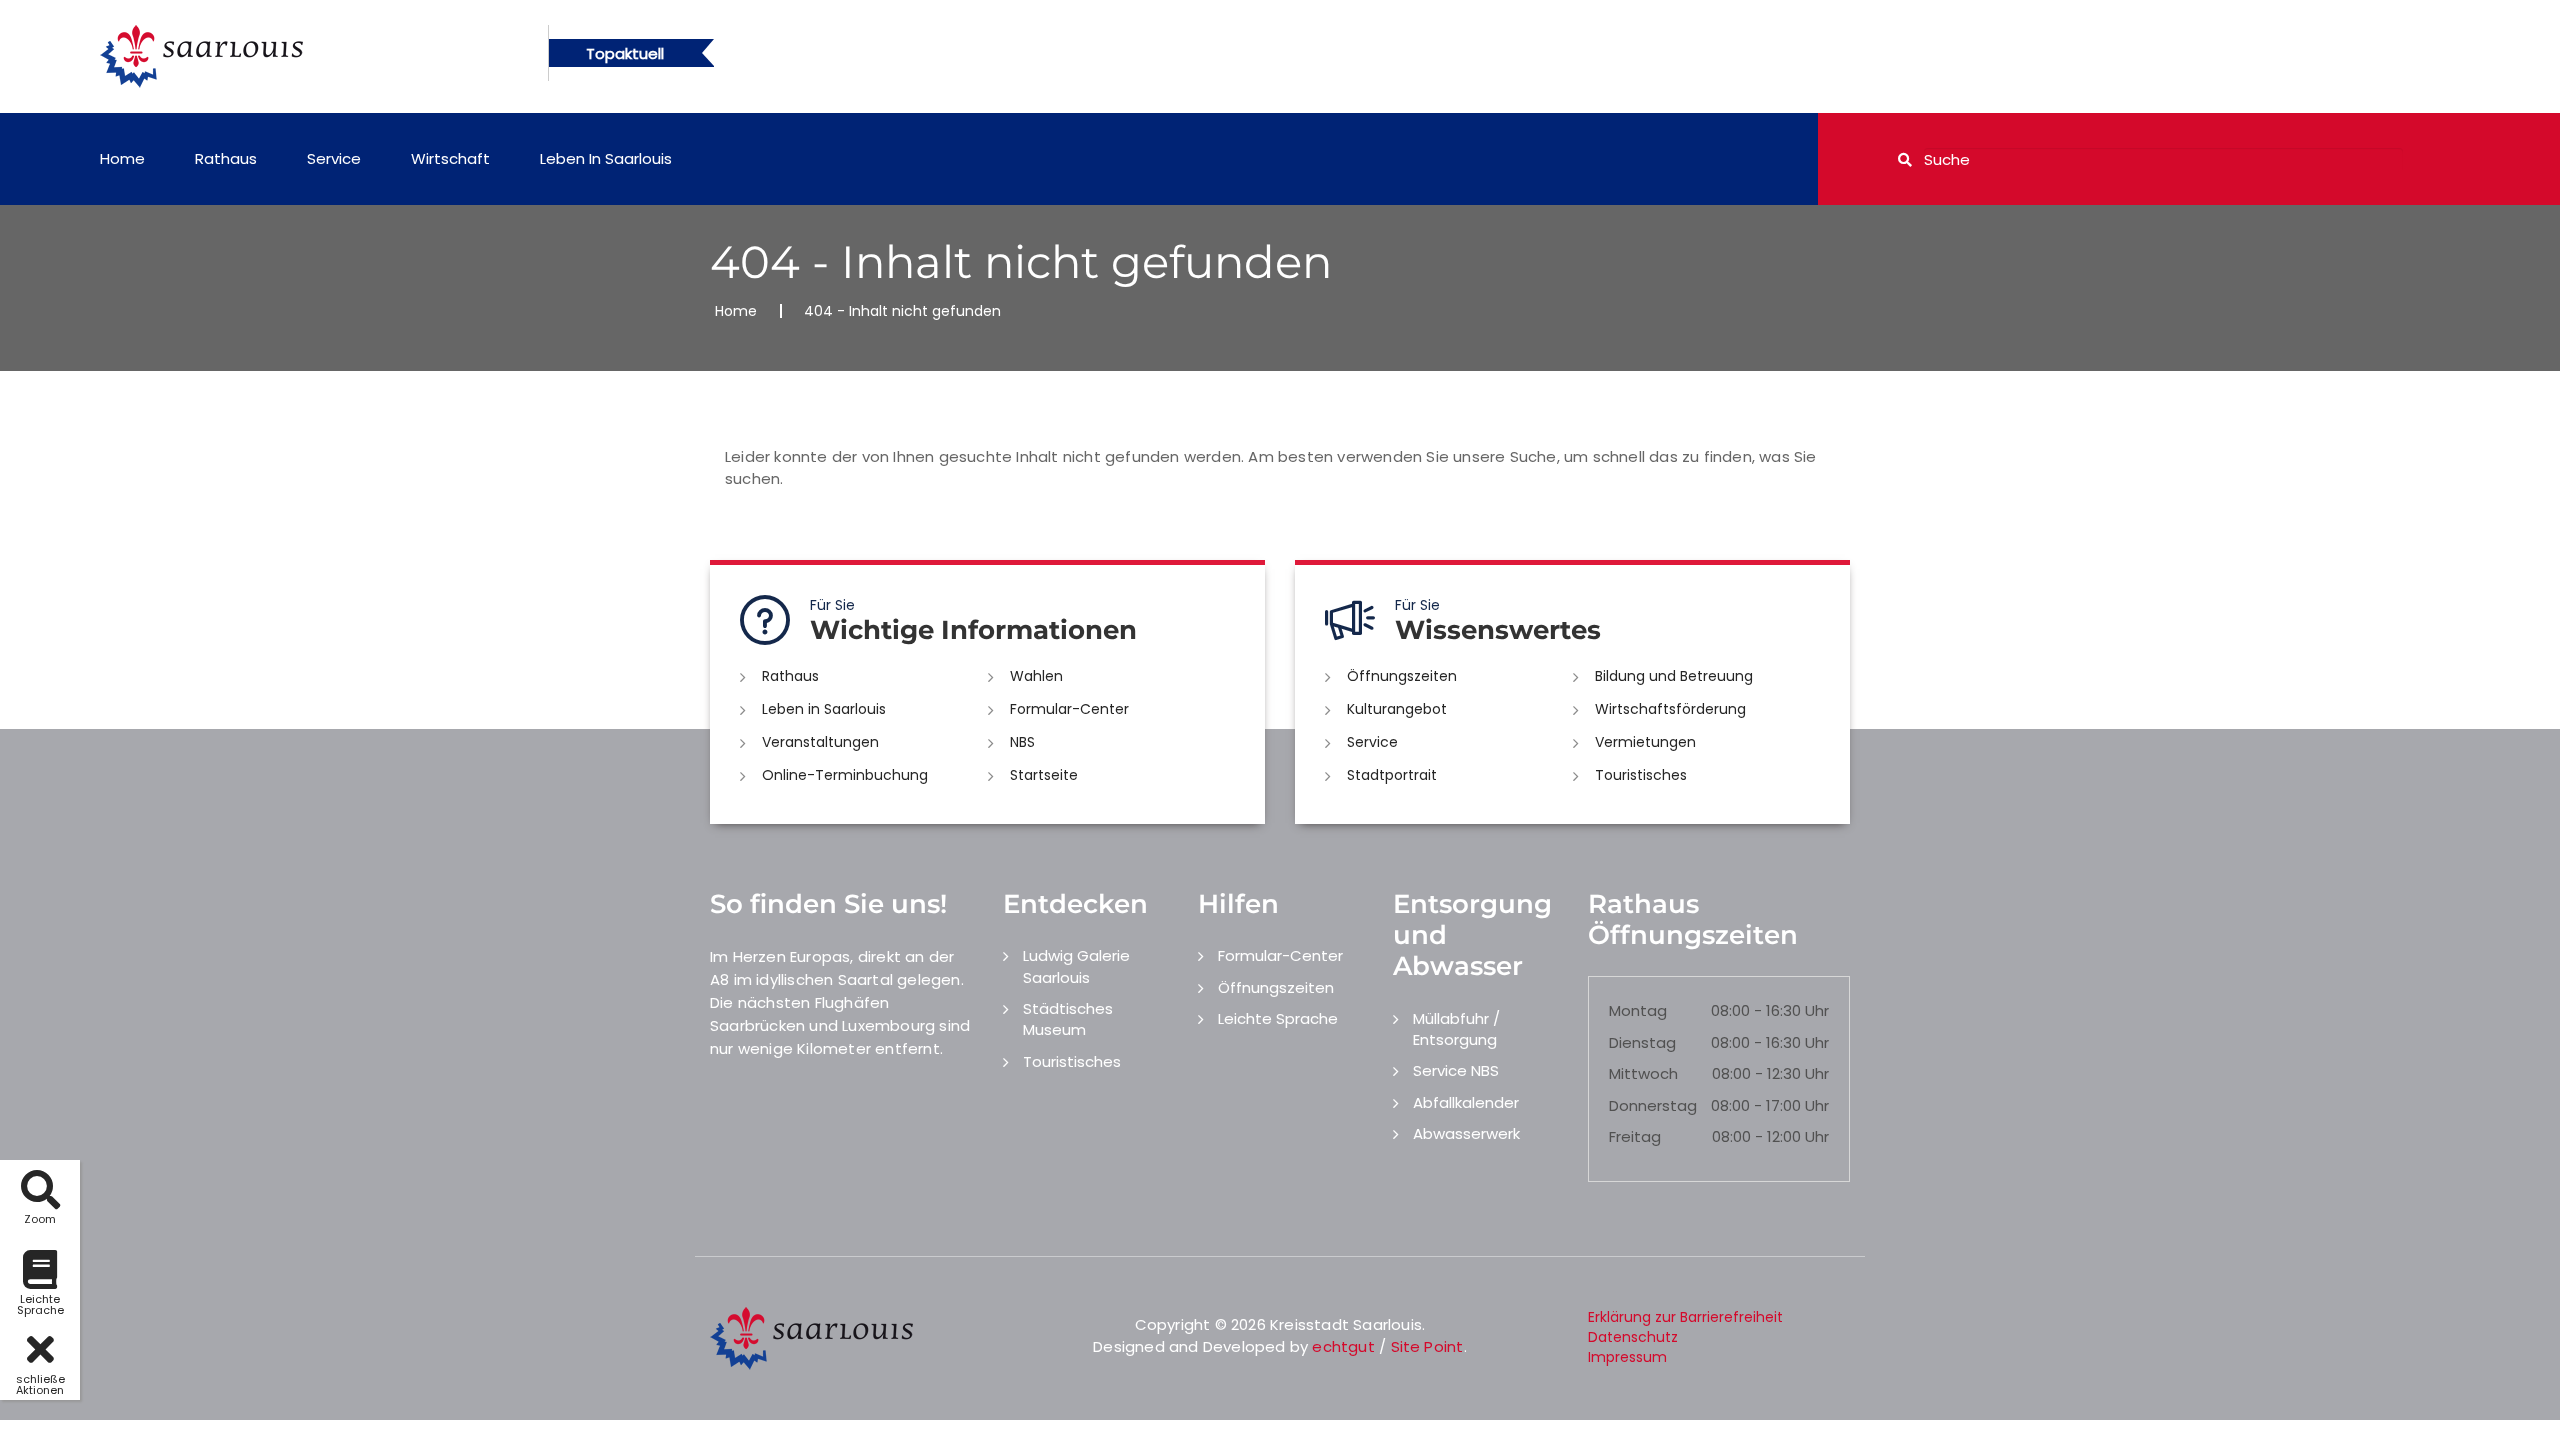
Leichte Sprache (1278, 1018)
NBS (1022, 742)
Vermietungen (1645, 742)
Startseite (1044, 775)
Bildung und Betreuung (1674, 676)
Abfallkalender (1466, 1102)
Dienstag (1642, 1042)
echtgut (1343, 1346)
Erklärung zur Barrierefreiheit (1685, 1317)
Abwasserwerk (1466, 1133)
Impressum (1627, 1357)
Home (122, 158)
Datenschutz (1633, 1337)
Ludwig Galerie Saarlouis (1076, 966)
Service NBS (1456, 1070)
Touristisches (1641, 775)
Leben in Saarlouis (606, 158)
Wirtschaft (450, 158)
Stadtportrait (1392, 775)
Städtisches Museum (1068, 1019)
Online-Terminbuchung (845, 775)
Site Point (1427, 1346)
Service (334, 158)
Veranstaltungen (820, 742)
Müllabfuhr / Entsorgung (1456, 1029)
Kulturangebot (1397, 709)
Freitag (1635, 1136)
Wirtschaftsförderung (1670, 709)
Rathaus (226, 158)
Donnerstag (1653, 1105)
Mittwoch (1643, 1073)
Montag (1638, 1010)
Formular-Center (1069, 709)
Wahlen (1036, 676)
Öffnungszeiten (1402, 676)
